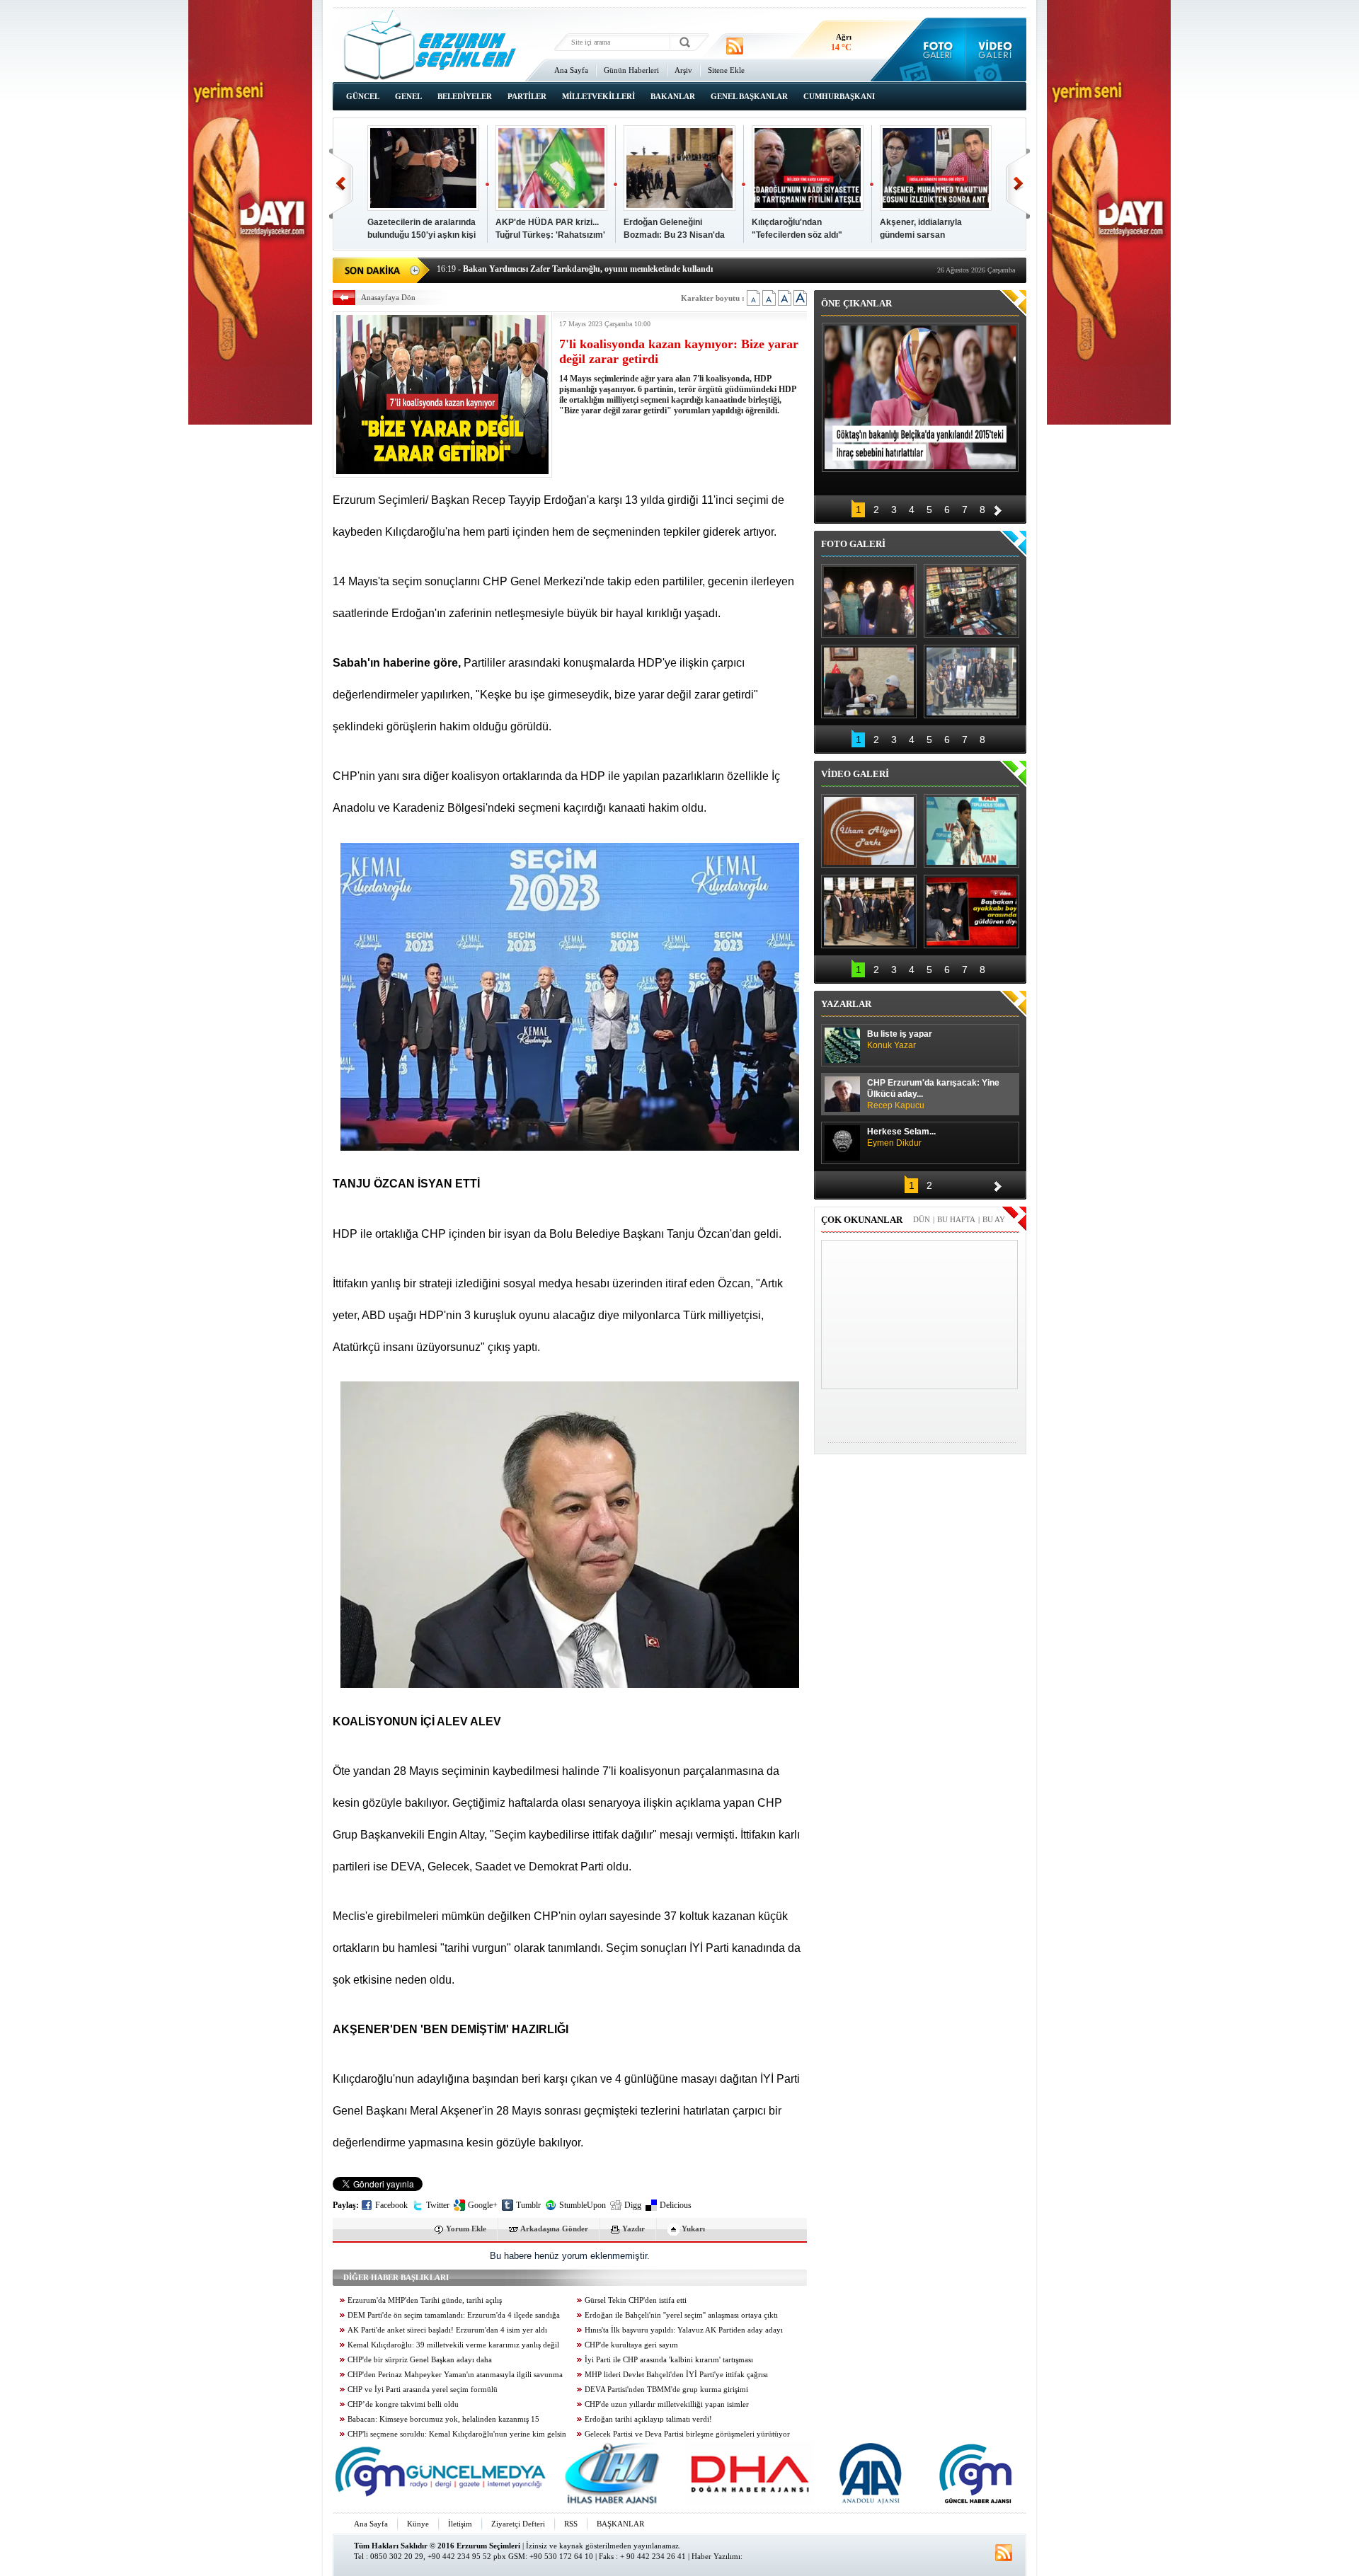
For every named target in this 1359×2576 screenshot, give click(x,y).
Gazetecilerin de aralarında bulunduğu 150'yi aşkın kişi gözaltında (422, 235)
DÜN (922, 1219)
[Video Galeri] (996, 50)
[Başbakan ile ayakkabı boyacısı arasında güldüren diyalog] (971, 912)
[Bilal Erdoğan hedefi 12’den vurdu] (869, 912)
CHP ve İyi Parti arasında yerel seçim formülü (423, 2390)
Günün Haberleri (631, 70)
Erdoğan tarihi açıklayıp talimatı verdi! (648, 2419)
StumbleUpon (583, 2205)
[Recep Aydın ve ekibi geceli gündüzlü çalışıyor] (971, 601)
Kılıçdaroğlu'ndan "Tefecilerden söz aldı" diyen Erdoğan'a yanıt (797, 235)
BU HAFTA (956, 1219)
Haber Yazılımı (716, 2556)
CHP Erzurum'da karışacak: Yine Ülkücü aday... (933, 1094)
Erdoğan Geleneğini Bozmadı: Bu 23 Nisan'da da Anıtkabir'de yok (674, 235)
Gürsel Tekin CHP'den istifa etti (636, 2300)
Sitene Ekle (726, 70)
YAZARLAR (846, 1004)
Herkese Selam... (901, 1137)
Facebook (391, 2205)
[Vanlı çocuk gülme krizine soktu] (971, 831)
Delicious (676, 2205)
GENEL (408, 96)
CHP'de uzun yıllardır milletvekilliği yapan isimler (667, 2404)
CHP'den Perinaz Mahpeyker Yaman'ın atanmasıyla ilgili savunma (455, 2375)
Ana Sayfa (571, 70)
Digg (633, 2205)
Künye (418, 2524)
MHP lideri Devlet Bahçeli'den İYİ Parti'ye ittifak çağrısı (676, 2375)
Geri (341, 184)
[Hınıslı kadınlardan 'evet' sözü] (869, 601)
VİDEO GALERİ (855, 774)
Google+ (483, 2205)
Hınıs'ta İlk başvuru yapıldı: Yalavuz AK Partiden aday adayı (684, 2330)
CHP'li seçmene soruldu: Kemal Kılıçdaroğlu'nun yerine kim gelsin (457, 2434)
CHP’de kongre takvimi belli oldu (403, 2404)
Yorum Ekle (466, 2229)
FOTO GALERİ (853, 544)
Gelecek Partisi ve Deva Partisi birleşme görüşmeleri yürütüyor (687, 2434)
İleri (1018, 184)
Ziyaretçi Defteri (518, 2524)
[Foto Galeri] (935, 50)
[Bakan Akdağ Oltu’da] (869, 682)
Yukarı (693, 2229)
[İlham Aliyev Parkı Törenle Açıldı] (869, 831)
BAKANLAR (673, 96)
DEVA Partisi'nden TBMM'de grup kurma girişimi (666, 2390)
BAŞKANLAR (620, 2524)
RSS (571, 2524)
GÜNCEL (363, 96)
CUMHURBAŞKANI (839, 96)
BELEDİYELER (465, 96)
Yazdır (633, 2229)
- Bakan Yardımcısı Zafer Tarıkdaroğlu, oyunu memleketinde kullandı (575, 268)
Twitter (438, 2205)
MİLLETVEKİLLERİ (598, 96)
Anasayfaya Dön (388, 297)
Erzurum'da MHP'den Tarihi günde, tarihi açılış (425, 2300)
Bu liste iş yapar (900, 1040)
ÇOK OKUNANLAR (862, 1220)
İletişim (460, 2524)
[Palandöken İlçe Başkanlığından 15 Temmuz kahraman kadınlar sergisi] (971, 682)
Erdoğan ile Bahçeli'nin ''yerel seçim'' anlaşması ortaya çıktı (681, 2315)
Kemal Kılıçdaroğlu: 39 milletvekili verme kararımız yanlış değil (453, 2345)
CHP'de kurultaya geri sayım (631, 2345)
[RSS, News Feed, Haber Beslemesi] (735, 46)
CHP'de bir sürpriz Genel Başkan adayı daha (420, 2360)
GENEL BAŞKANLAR (749, 96)
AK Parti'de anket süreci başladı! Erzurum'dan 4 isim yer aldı (447, 2330)
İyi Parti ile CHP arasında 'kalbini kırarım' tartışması (669, 2360)
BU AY (994, 1219)
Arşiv (683, 70)
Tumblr (528, 2205)
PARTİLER (527, 96)
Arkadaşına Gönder (554, 2229)
